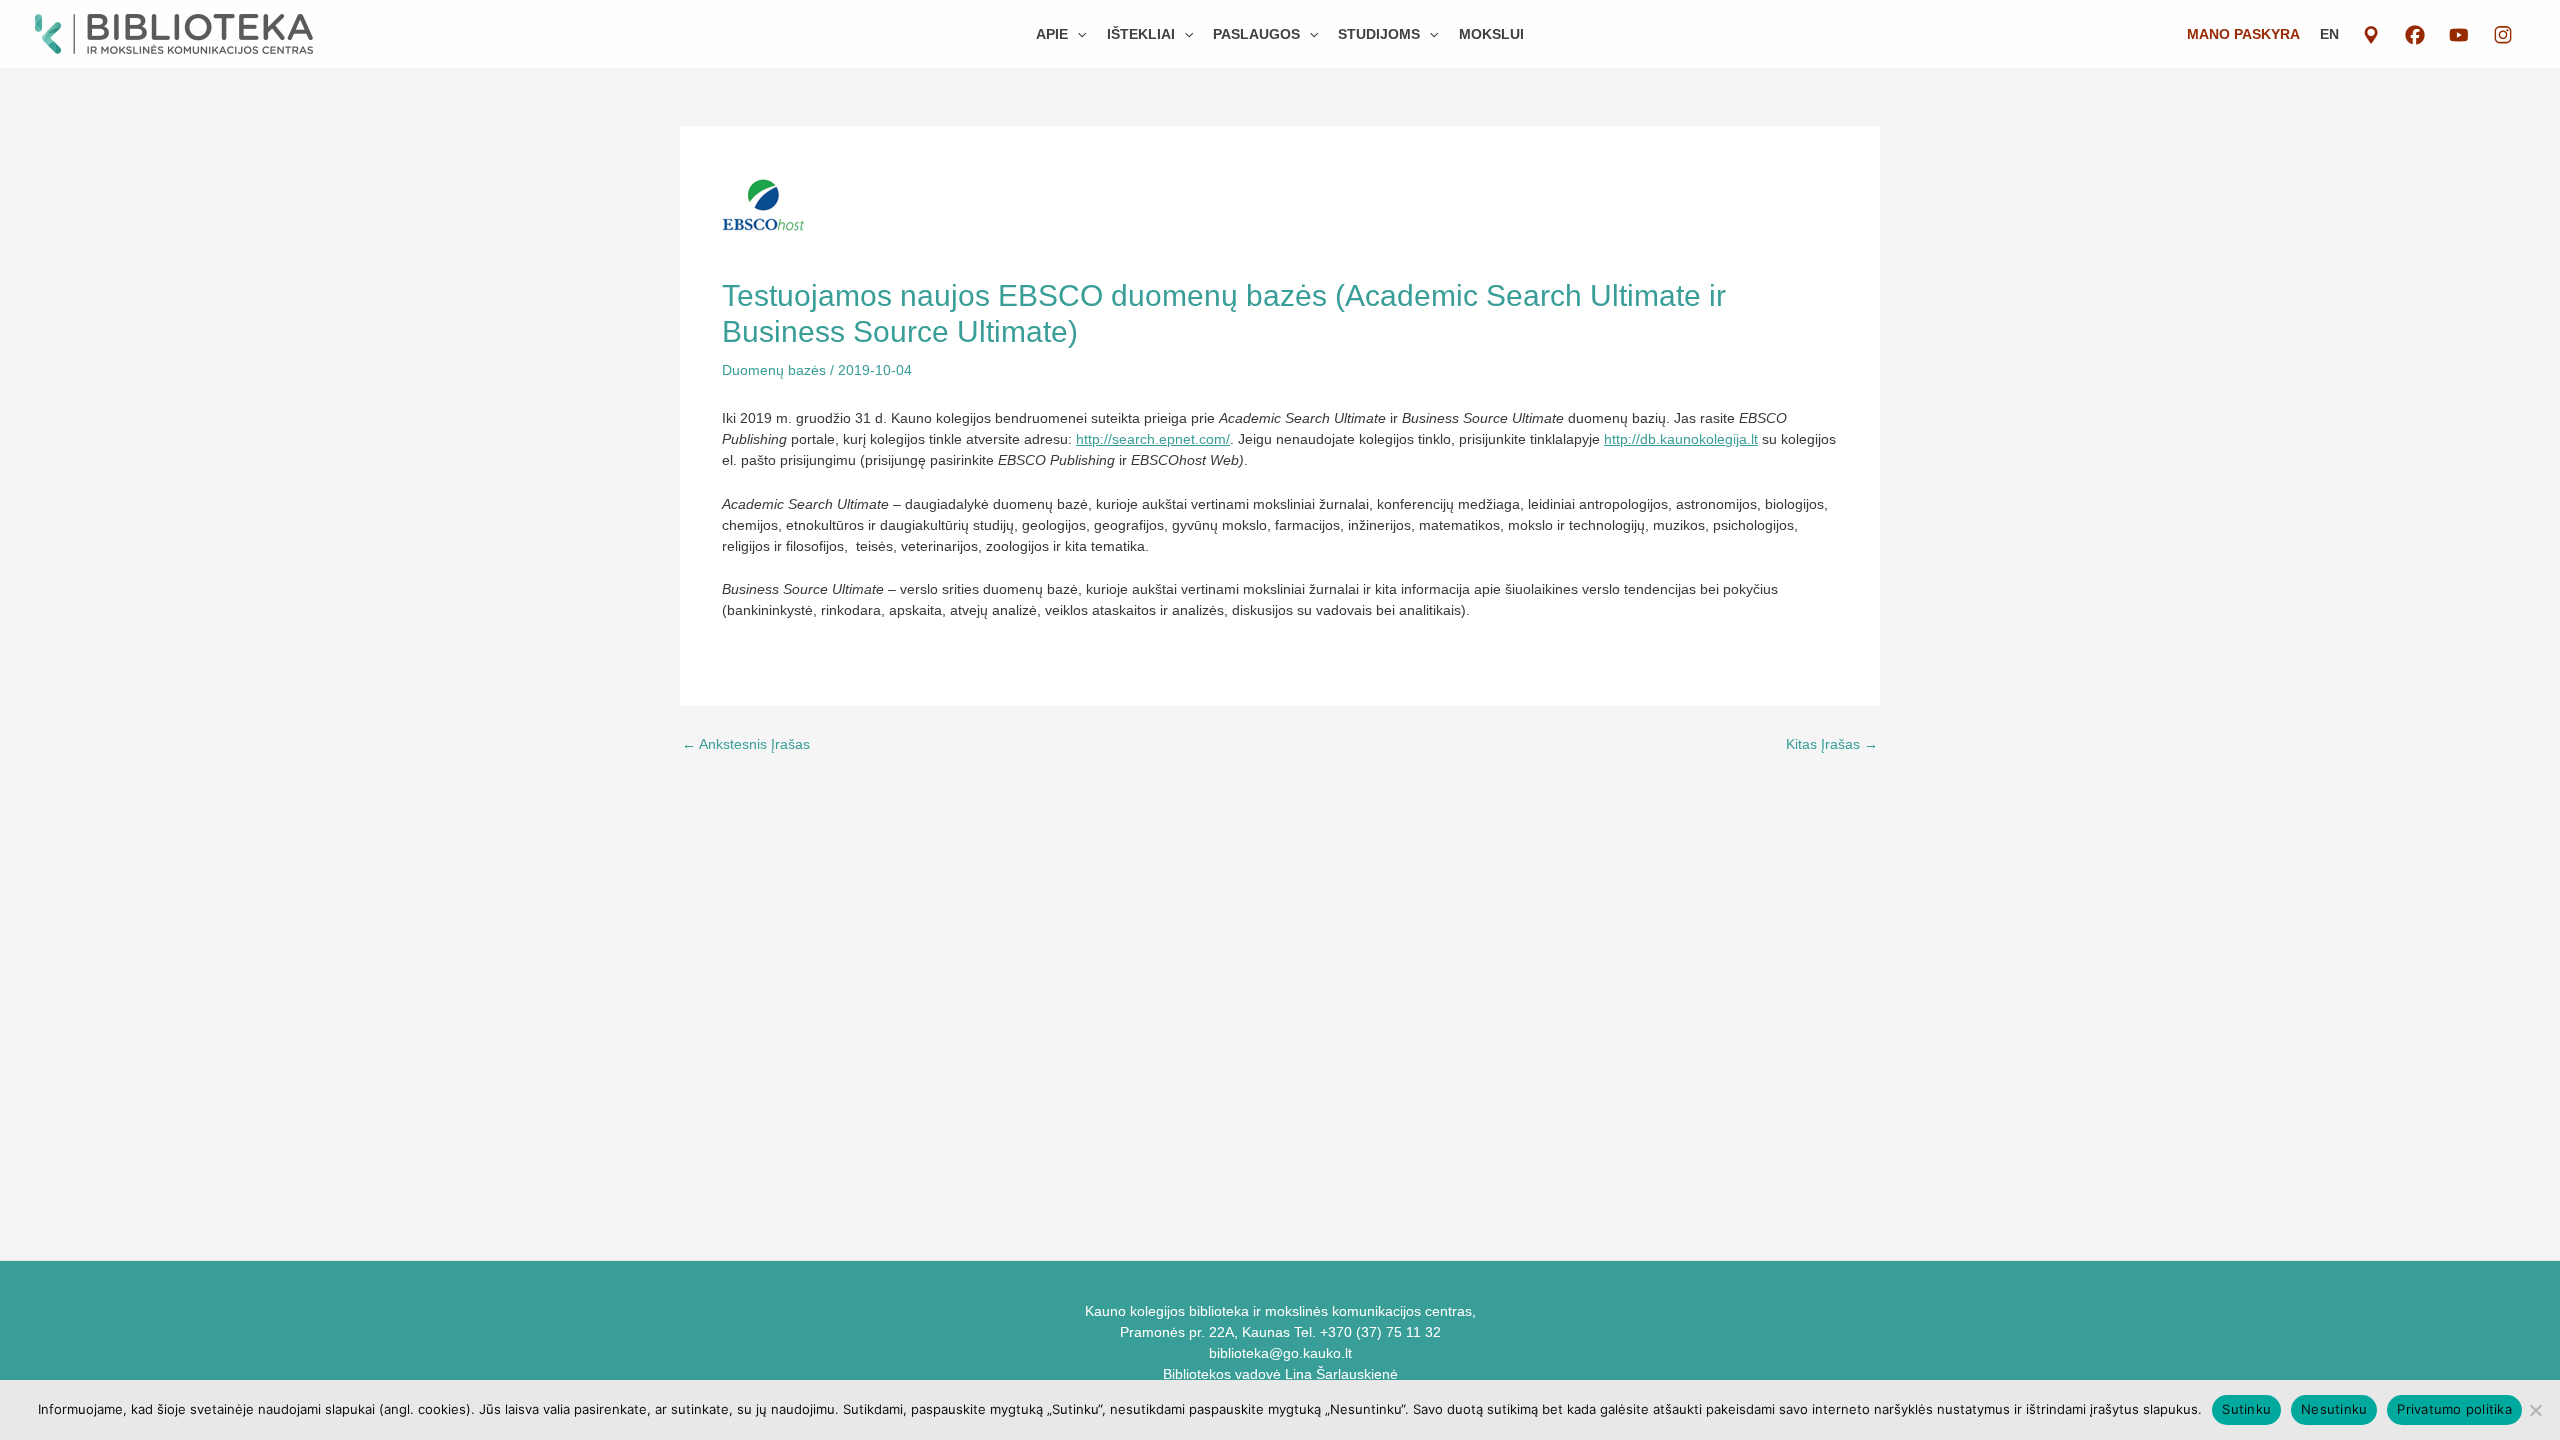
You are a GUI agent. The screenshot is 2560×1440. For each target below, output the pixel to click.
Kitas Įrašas (1832, 744)
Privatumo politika (2454, 1409)
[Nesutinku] (2535, 1410)
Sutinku (2246, 1409)
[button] (1077, 34)
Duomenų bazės (774, 370)
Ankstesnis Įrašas (746, 744)
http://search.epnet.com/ (1153, 439)
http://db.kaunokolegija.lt (1681, 439)
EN (2329, 34)
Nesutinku (2334, 1409)
